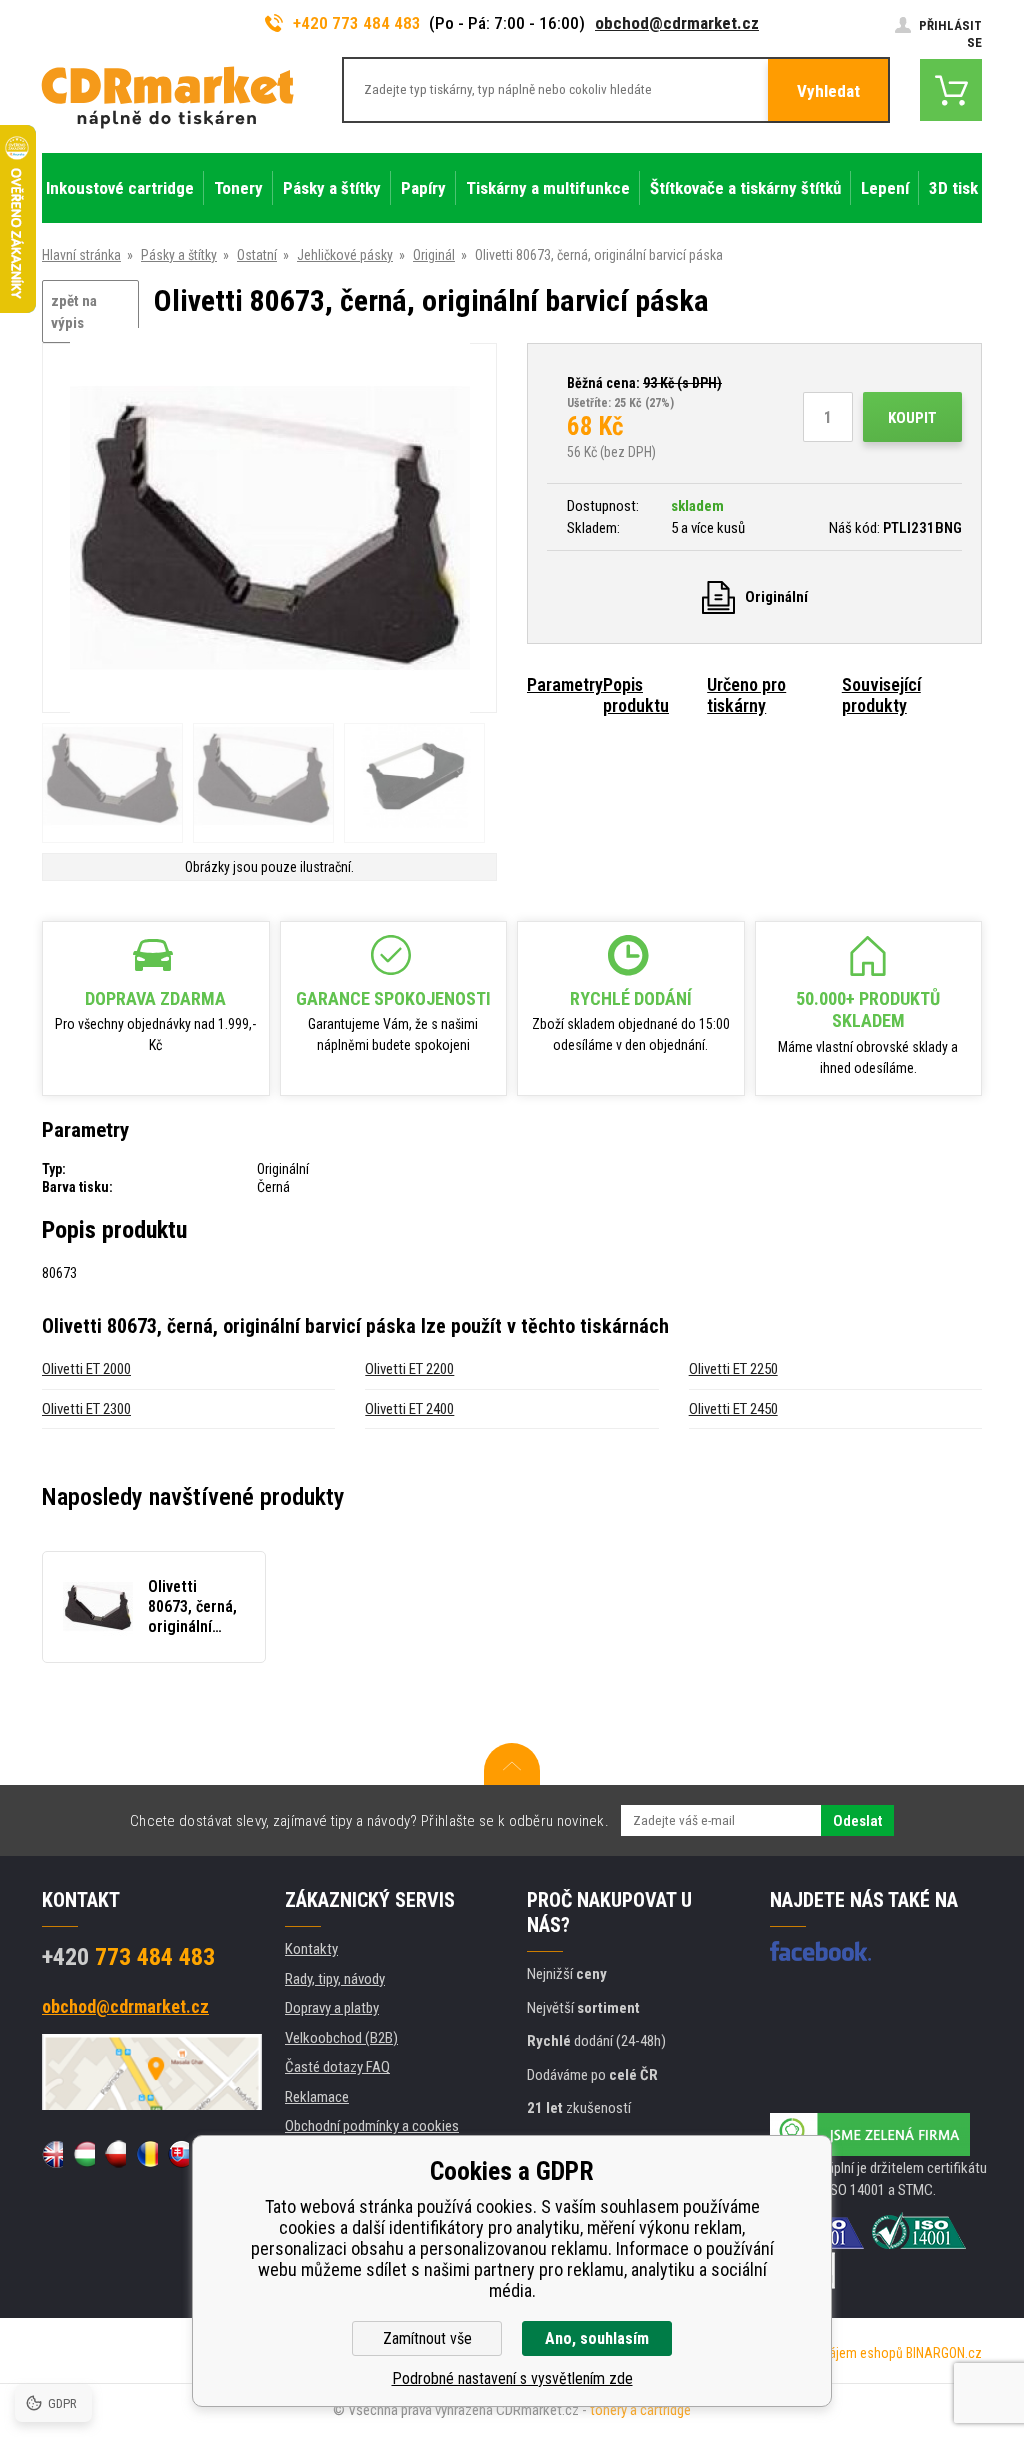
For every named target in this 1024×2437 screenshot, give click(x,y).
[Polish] (115, 2154)
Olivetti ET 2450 (733, 1409)
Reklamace (317, 2097)
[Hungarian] (83, 2154)
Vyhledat (828, 91)
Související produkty (881, 695)
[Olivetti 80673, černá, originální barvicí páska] (270, 529)
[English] (52, 2154)
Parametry (565, 684)
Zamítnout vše (427, 2338)
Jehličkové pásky (345, 255)
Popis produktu (636, 695)
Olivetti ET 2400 (409, 1409)
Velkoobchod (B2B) (341, 2038)
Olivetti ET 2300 (86, 1409)
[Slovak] (178, 2154)
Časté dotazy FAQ (337, 2067)
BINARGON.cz (944, 2353)
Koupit (912, 418)
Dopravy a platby (332, 2008)
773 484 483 (128, 1957)
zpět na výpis (74, 312)
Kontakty (311, 1949)
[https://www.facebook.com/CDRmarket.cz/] (820, 1951)
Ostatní (257, 255)
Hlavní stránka (81, 255)
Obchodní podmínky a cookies (372, 2126)
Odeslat (857, 1821)
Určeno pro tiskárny (746, 695)
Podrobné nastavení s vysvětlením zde (512, 2378)
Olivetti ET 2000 (86, 1369)
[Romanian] (146, 2154)
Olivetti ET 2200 (409, 1369)
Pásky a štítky (179, 255)
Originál (434, 255)
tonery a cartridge (640, 2410)
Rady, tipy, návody (335, 1979)
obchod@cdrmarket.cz (677, 23)
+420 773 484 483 (357, 23)
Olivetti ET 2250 (733, 1369)
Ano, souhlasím (597, 2338)
